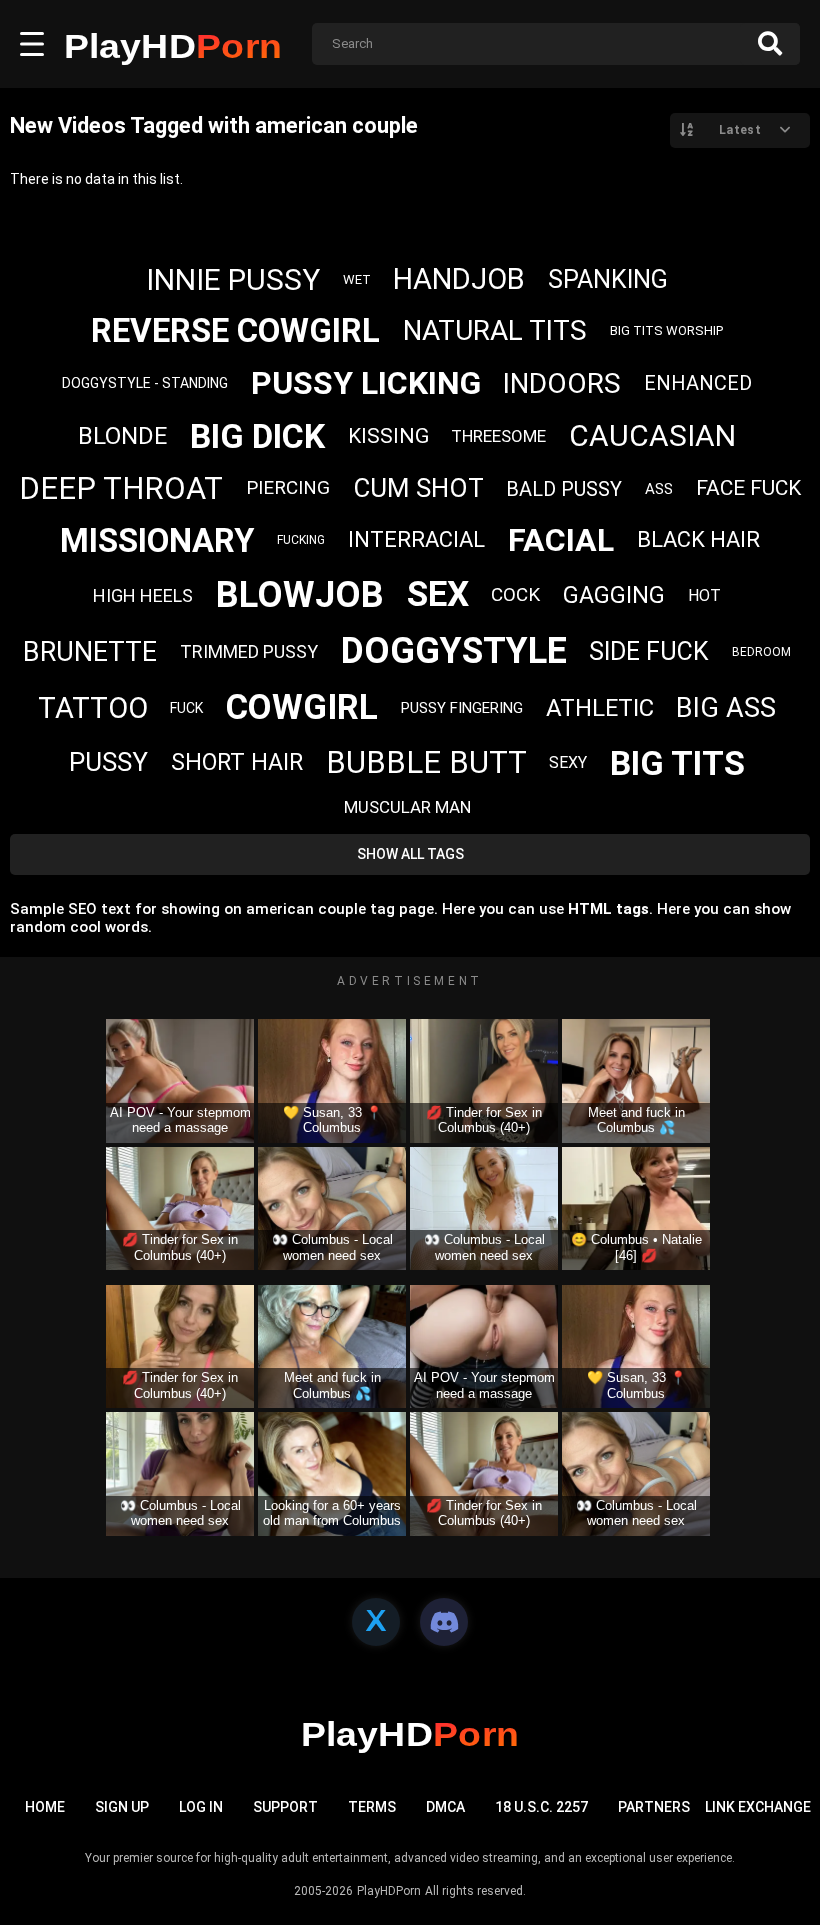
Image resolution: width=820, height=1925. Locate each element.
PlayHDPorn (389, 1891)
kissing (388, 436)
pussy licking (366, 383)
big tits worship (666, 330)
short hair (237, 762)
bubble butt (426, 762)
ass (659, 489)
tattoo (93, 708)
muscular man (407, 807)
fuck (186, 708)
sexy (568, 762)
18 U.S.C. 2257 (541, 1807)
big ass (726, 708)
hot (704, 595)
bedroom (761, 652)
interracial (416, 539)
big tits (677, 763)
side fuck (649, 651)
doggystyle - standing (145, 383)
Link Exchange (758, 1807)
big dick (257, 436)
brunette (90, 652)
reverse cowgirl (235, 330)
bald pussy (564, 489)
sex (438, 594)
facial (561, 540)
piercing (288, 487)
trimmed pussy (249, 651)
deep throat (121, 488)
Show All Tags (410, 854)
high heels (143, 595)
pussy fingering (462, 708)
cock (515, 594)
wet (357, 279)
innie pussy (233, 279)
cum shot (418, 488)
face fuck (748, 488)
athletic (600, 708)
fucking (301, 540)
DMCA (445, 1807)
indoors (562, 383)
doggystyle (454, 651)
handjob (459, 279)
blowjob (300, 595)
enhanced (698, 383)
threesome (498, 436)
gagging (614, 595)
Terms (372, 1807)
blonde (122, 436)
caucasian (652, 435)
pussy (108, 762)
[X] (376, 1622)
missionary (157, 540)
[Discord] (444, 1622)
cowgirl (302, 707)
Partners (654, 1807)
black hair (698, 539)
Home (45, 1807)
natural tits (495, 330)
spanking (608, 279)
